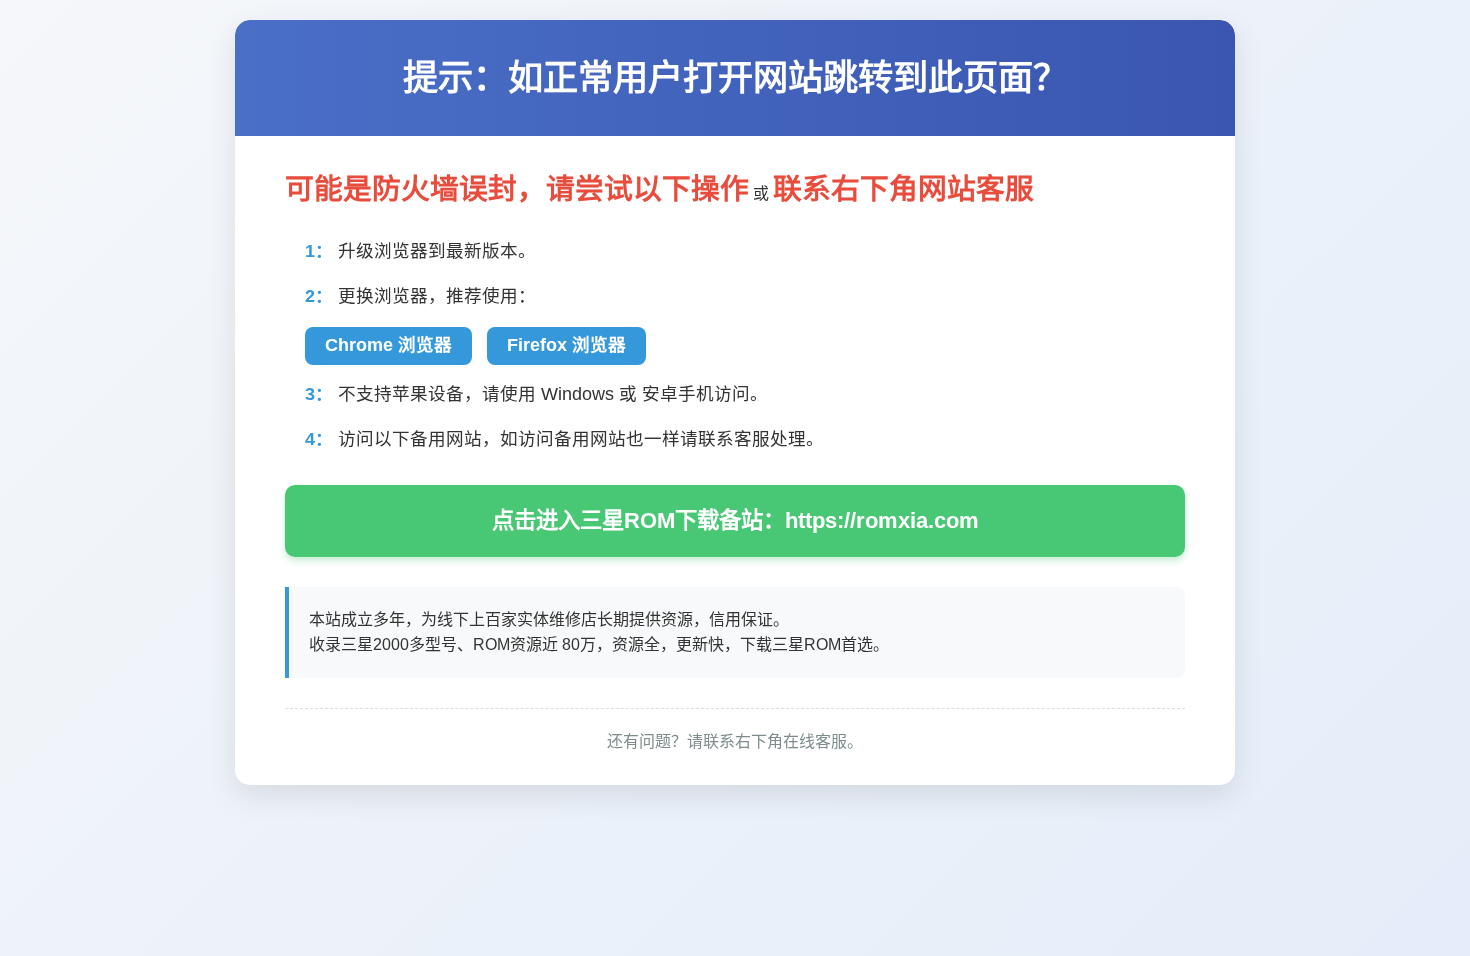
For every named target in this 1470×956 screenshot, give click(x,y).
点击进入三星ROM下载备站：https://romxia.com (735, 520)
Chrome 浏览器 (388, 345)
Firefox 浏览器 (566, 345)
